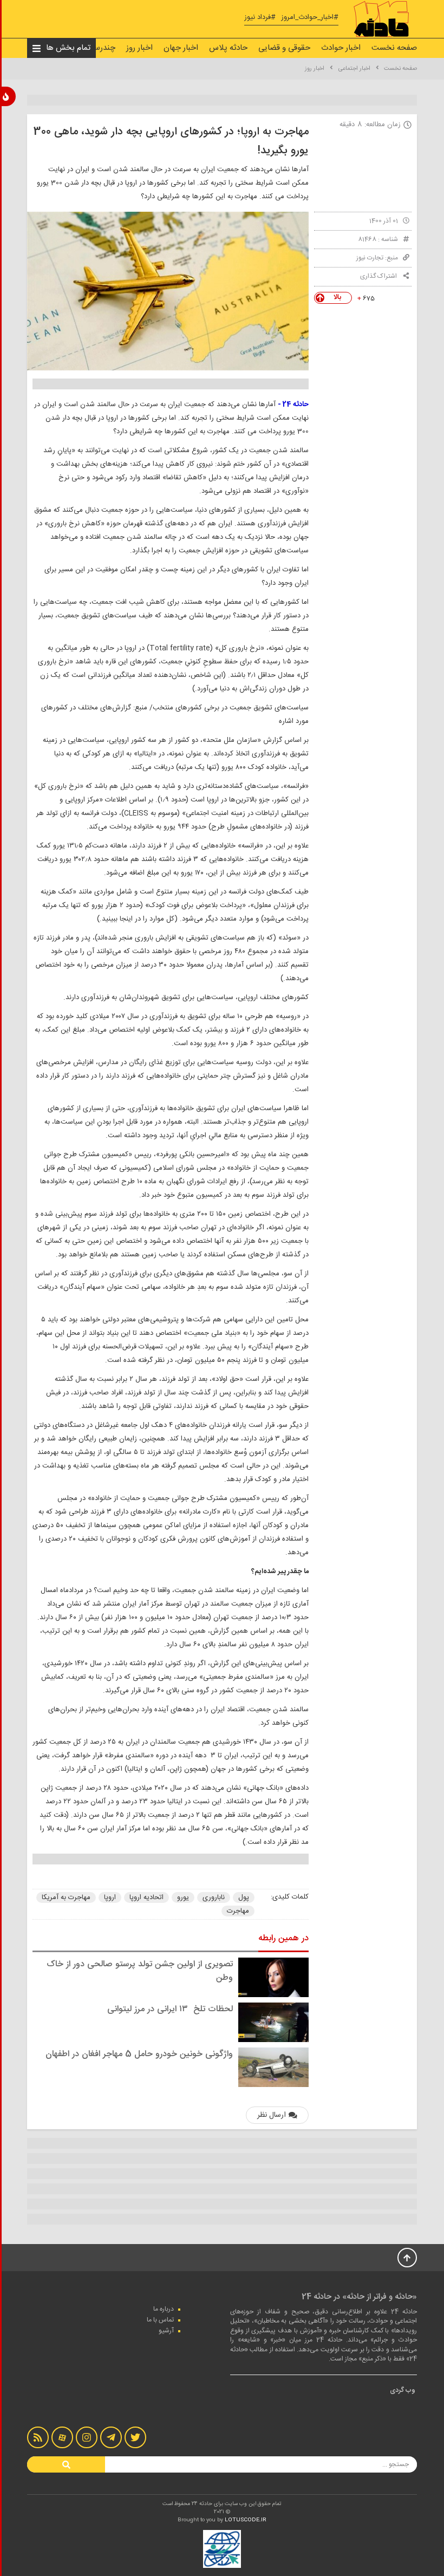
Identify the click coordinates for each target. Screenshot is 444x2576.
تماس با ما (160, 2320)
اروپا (110, 1897)
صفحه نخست (394, 48)
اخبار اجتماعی (354, 69)
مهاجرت (238, 1911)
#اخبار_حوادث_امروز (310, 18)
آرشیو (166, 2331)
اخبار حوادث (341, 48)
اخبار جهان (181, 48)
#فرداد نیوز (260, 18)
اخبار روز (139, 48)
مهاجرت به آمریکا (66, 1897)
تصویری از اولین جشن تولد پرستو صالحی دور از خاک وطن (140, 1971)
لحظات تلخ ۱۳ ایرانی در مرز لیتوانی (170, 2009)
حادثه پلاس (228, 48)
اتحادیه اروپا (146, 1897)
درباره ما (164, 2309)
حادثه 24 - (293, 405)
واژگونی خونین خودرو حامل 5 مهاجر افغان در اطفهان (139, 2054)
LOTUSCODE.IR (246, 2520)
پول (244, 1897)
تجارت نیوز (370, 258)
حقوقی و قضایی (284, 48)
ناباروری (214, 1897)
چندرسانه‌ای (96, 48)
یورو (183, 1897)
